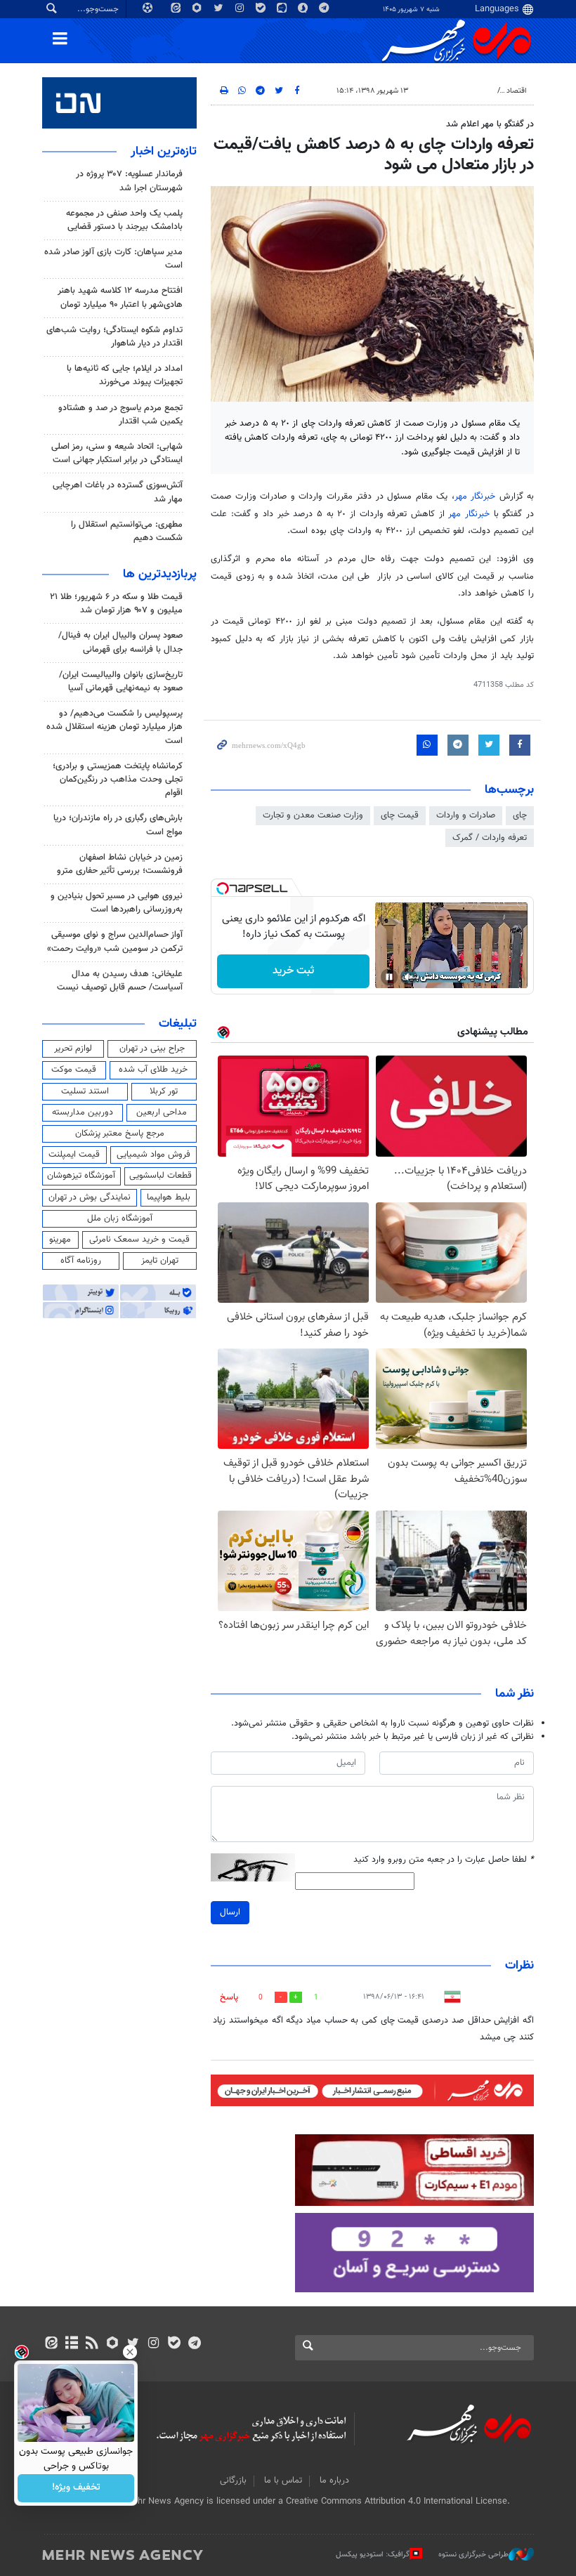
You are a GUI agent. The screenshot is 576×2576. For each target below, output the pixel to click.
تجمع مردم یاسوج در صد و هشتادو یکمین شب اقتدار (120, 415)
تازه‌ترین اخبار (164, 152)
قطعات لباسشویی (161, 1176)
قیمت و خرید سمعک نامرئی (139, 1240)
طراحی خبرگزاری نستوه (473, 2555)
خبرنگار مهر (477, 497)
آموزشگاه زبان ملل (120, 1218)
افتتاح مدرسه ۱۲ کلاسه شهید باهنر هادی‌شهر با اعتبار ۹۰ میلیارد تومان (120, 297)
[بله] (174, 2344)
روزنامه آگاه (81, 1261)
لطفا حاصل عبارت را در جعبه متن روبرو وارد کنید (444, 1860)
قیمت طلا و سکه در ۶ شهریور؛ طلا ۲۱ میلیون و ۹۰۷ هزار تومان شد (116, 604)
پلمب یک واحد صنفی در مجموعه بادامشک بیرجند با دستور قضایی (124, 220)
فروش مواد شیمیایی (153, 1155)
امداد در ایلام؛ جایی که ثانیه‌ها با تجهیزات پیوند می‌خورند (125, 375)
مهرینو (60, 1240)
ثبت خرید (293, 971)
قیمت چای (400, 815)
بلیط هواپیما (169, 1197)
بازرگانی (233, 2480)
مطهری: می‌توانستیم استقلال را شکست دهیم (127, 531)
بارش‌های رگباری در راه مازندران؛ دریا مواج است (118, 825)
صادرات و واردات (466, 815)
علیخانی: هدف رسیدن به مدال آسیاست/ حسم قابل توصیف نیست (120, 981)
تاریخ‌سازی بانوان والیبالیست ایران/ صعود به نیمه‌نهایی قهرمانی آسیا (121, 682)
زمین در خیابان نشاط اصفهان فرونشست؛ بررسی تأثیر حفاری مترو (120, 864)
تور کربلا (164, 1091)
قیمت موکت (74, 1070)
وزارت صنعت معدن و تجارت (313, 815)
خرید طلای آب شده (153, 1070)
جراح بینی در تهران (152, 1049)
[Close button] (130, 2352)
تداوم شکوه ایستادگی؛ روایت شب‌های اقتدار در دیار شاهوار (114, 337)
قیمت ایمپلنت (74, 1155)
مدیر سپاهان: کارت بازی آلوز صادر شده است (113, 259)
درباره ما (334, 2480)
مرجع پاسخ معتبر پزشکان (120, 1133)
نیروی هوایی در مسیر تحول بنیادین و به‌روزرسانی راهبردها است (117, 903)
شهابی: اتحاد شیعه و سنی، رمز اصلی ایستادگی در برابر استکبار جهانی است (117, 453)
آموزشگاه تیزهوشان (81, 1176)
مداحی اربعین (162, 1112)
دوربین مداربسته (83, 1112)
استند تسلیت (85, 1091)
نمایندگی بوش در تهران (90, 1197)
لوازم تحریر (73, 1049)
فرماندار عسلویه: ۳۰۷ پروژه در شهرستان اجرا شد (129, 181)
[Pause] (389, 977)
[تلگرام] (194, 2344)
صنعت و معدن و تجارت (454, 91)
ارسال (230, 1912)
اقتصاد (517, 91)
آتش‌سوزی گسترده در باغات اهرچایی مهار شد (118, 492)
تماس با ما (283, 2480)
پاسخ (229, 1997)
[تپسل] (223, 888)
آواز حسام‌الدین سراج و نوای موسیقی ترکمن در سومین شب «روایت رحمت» (115, 941)
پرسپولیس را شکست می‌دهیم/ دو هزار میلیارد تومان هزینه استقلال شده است (114, 727)
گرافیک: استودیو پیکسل (373, 2555)
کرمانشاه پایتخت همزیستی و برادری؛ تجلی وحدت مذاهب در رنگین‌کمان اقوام (118, 780)
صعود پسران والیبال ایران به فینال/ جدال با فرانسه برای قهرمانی (120, 642)
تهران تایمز (160, 1261)
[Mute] (409, 977)
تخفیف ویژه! (76, 2488)
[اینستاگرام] (153, 2344)
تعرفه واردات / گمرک (490, 838)
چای (520, 815)
